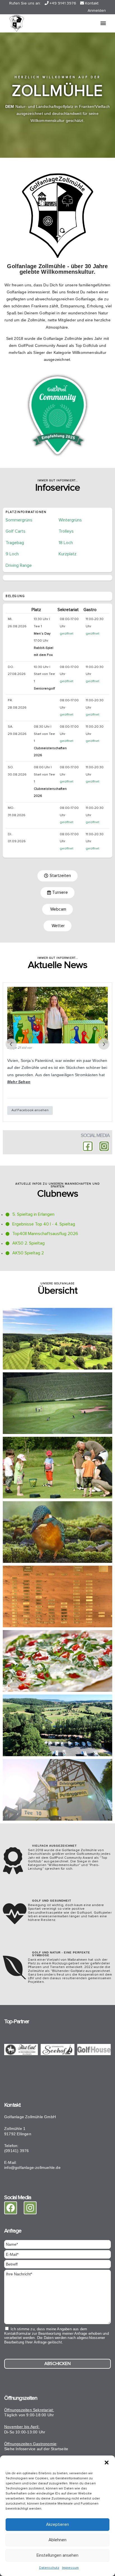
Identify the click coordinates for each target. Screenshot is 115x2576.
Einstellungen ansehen (57, 2555)
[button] (107, 2463)
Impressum (70, 2568)
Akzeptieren (57, 2525)
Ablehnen (57, 2540)
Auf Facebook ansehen (30, 1110)
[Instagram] (104, 1146)
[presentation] (11, 1044)
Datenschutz (49, 2568)
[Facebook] (11, 2208)
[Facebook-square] (88, 1146)
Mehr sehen (19, 1082)
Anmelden (97, 11)
